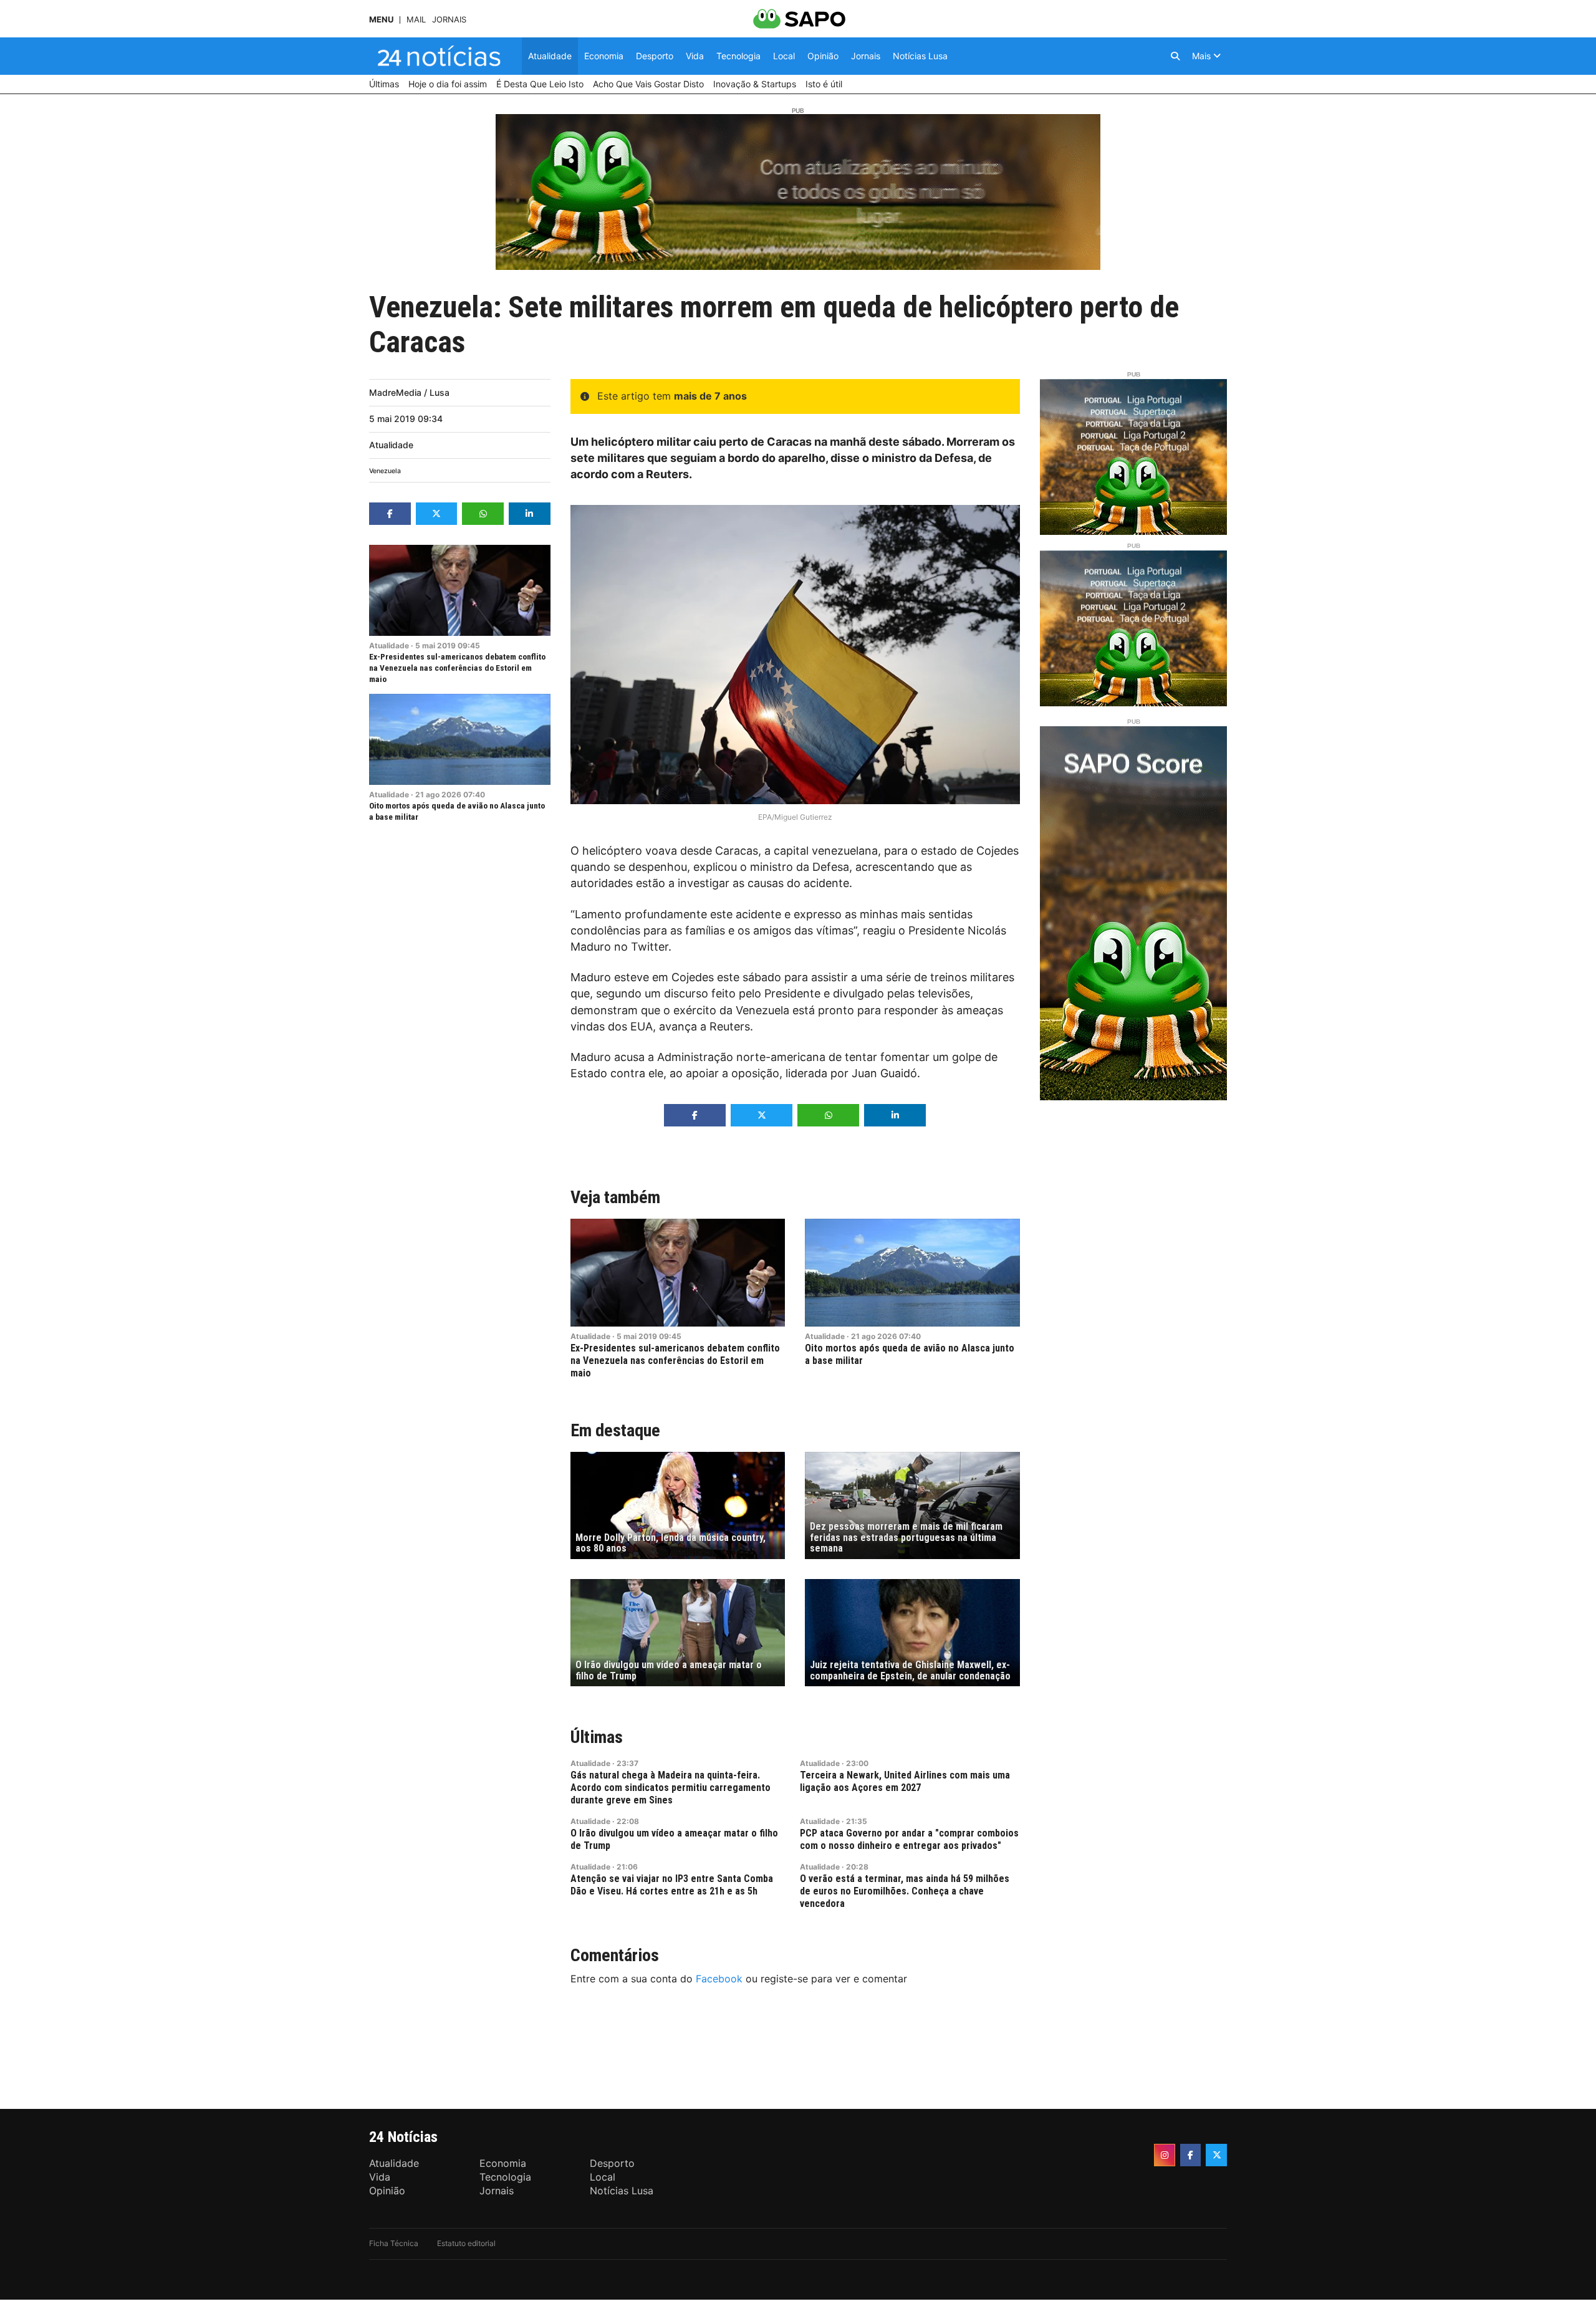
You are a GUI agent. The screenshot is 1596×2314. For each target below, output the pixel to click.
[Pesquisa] (1175, 56)
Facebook (719, 1979)
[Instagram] (1165, 2155)
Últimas (597, 1737)
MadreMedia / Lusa (409, 392)
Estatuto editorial (466, 2243)
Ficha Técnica (394, 2243)
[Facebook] (1191, 2155)
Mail (416, 20)
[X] (1216, 2155)
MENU (381, 20)
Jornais (449, 20)
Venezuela (385, 471)
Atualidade (391, 445)
